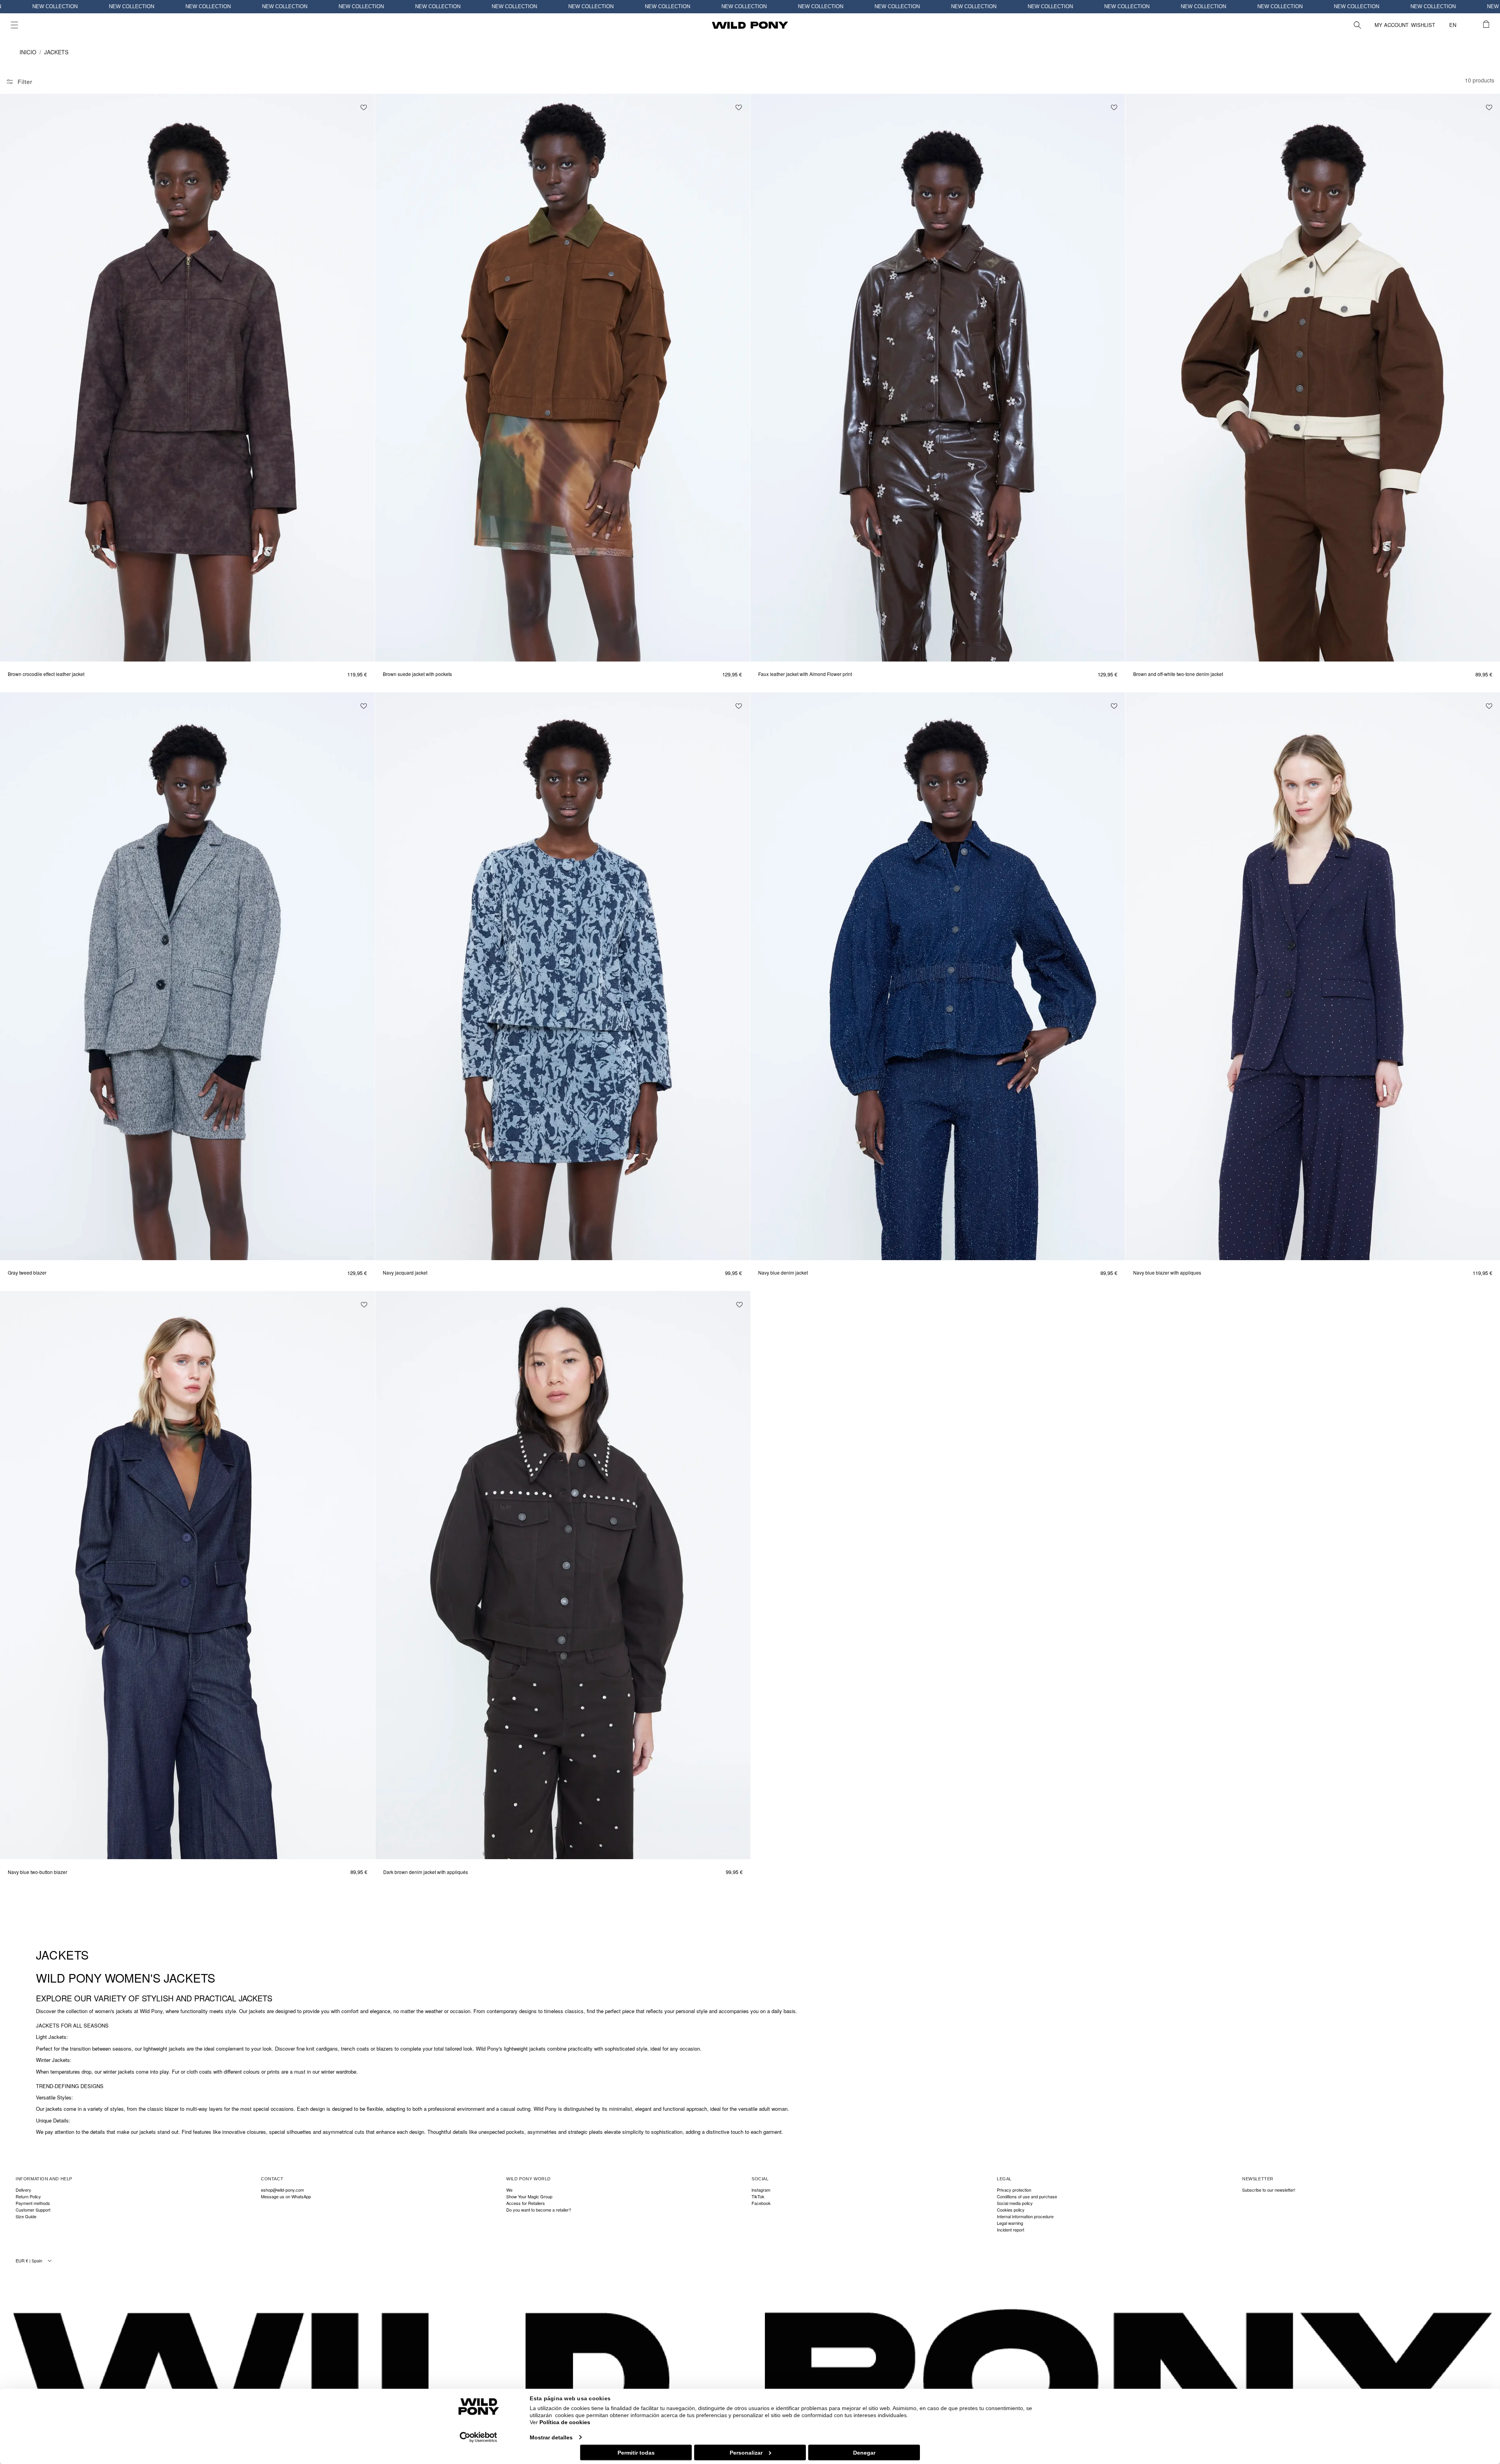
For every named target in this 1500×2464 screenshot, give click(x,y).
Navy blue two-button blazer (37, 1872)
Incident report (1011, 2230)
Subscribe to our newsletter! (1269, 2190)
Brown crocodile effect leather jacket (46, 674)
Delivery (23, 2190)
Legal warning (1010, 2223)
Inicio (28, 52)
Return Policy (28, 2197)
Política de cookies (565, 2422)
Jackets (56, 52)
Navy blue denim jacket (783, 1273)
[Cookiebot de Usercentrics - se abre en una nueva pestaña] (479, 2437)
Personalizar (746, 2452)
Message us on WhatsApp (286, 2197)
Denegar (864, 2452)
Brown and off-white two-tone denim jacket (1178, 674)
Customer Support (33, 2210)
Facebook (761, 2203)
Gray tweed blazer (27, 1273)
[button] (14, 25)
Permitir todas (636, 2452)
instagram (761, 2190)
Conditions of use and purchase (1027, 2197)
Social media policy (1015, 2203)
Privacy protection (1014, 2190)
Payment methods (33, 2203)
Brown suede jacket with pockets (417, 674)
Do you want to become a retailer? (539, 2210)
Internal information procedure (1025, 2216)
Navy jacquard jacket (405, 1273)
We (509, 2190)
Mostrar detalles (551, 2437)
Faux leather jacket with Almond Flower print (805, 674)
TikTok (758, 2197)
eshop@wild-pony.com (282, 2190)
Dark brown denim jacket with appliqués (426, 1872)
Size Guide (26, 2216)
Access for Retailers (526, 2203)
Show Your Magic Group (529, 2197)
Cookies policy (1011, 2210)
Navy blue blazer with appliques (1167, 1273)
